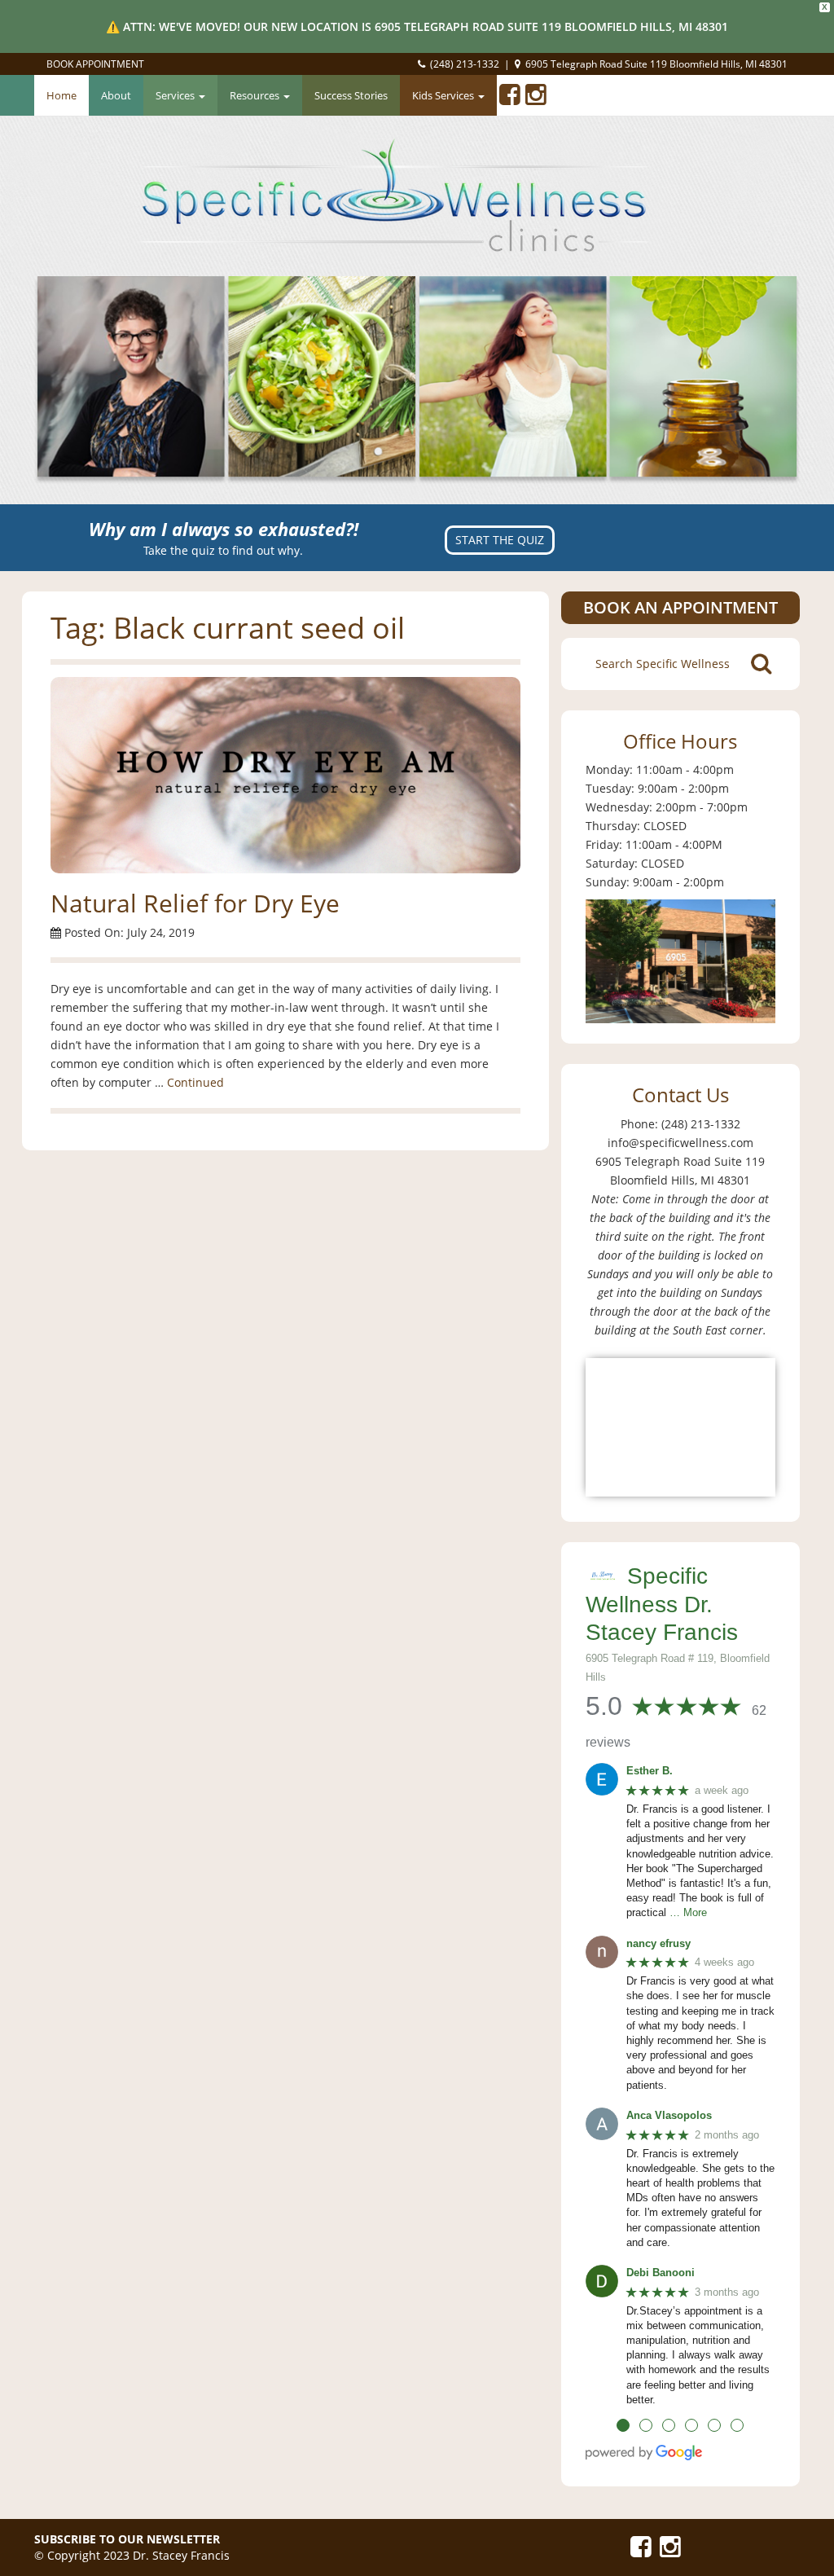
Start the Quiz (500, 540)
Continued (195, 1082)
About (116, 95)
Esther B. (650, 1771)
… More (688, 1912)
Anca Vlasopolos (669, 2115)
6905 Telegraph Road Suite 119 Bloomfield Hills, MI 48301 (656, 64)
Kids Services (444, 95)
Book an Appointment (680, 607)
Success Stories (351, 95)
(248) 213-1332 (465, 64)
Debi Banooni (661, 2273)
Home (61, 95)
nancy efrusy (658, 1943)
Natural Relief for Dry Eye (195, 903)
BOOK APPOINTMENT (95, 64)
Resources (256, 95)
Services (176, 95)
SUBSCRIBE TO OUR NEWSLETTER (127, 2539)
